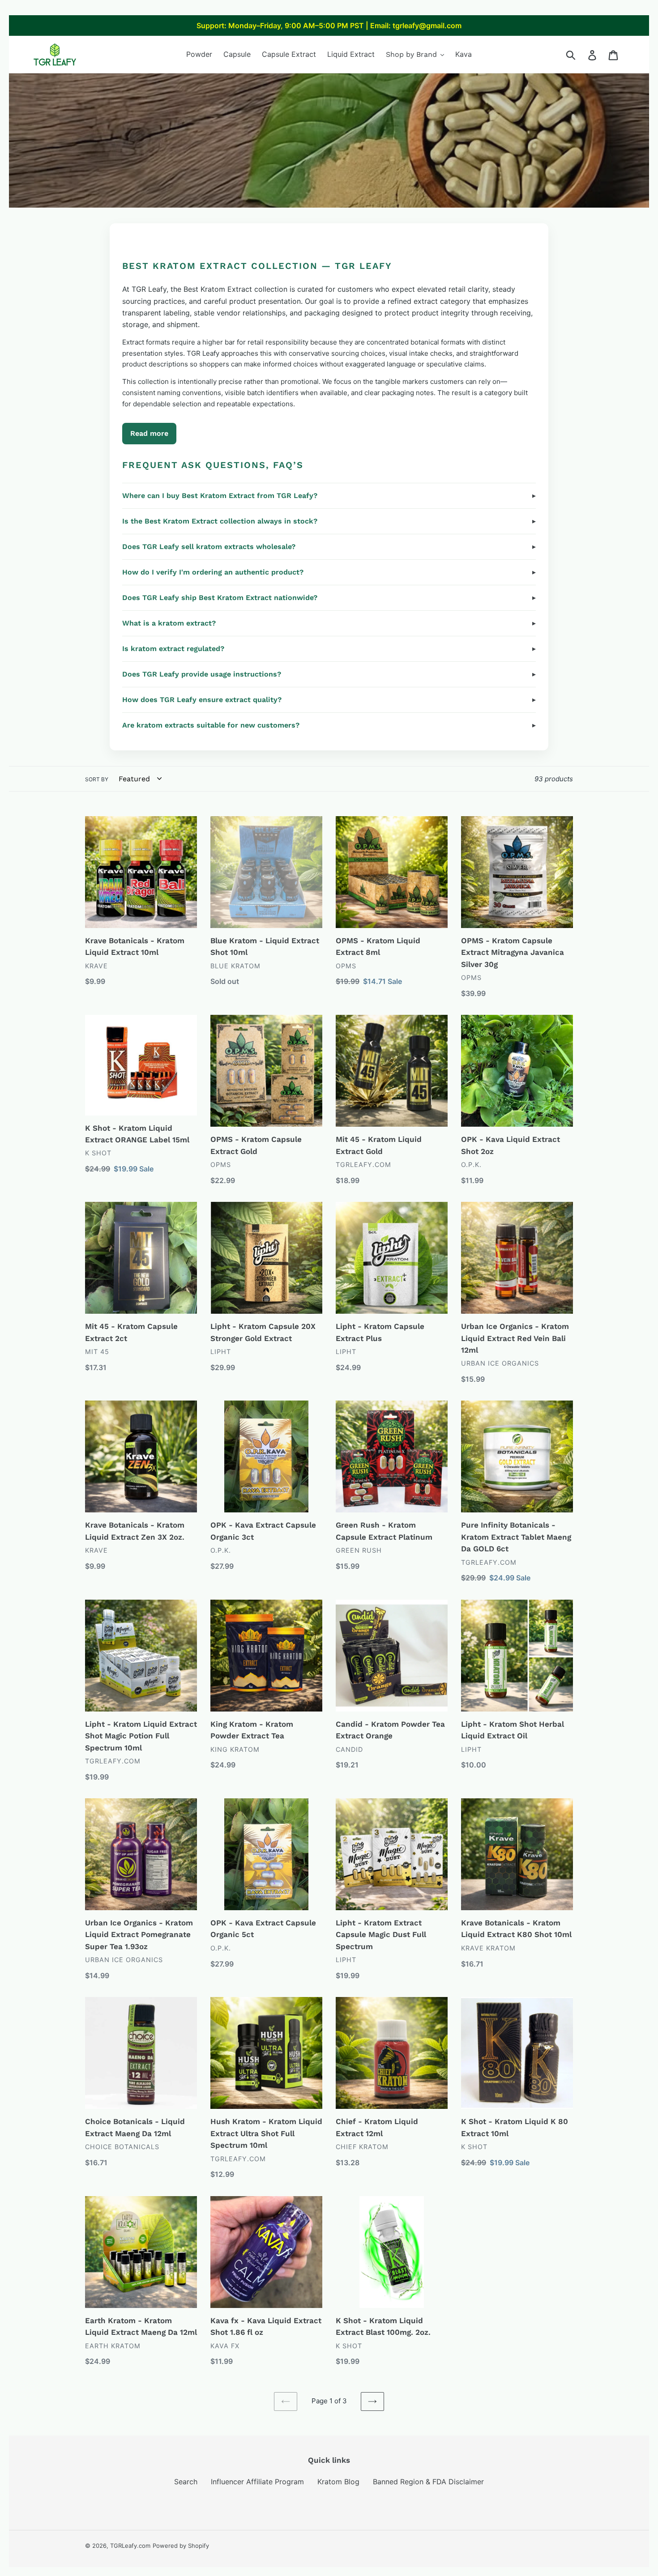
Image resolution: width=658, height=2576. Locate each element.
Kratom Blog (338, 2482)
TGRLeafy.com (130, 2546)
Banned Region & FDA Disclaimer (428, 2482)
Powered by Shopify (181, 2546)
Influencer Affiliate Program (257, 2482)
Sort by (97, 779)
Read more (149, 433)
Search (186, 2482)
